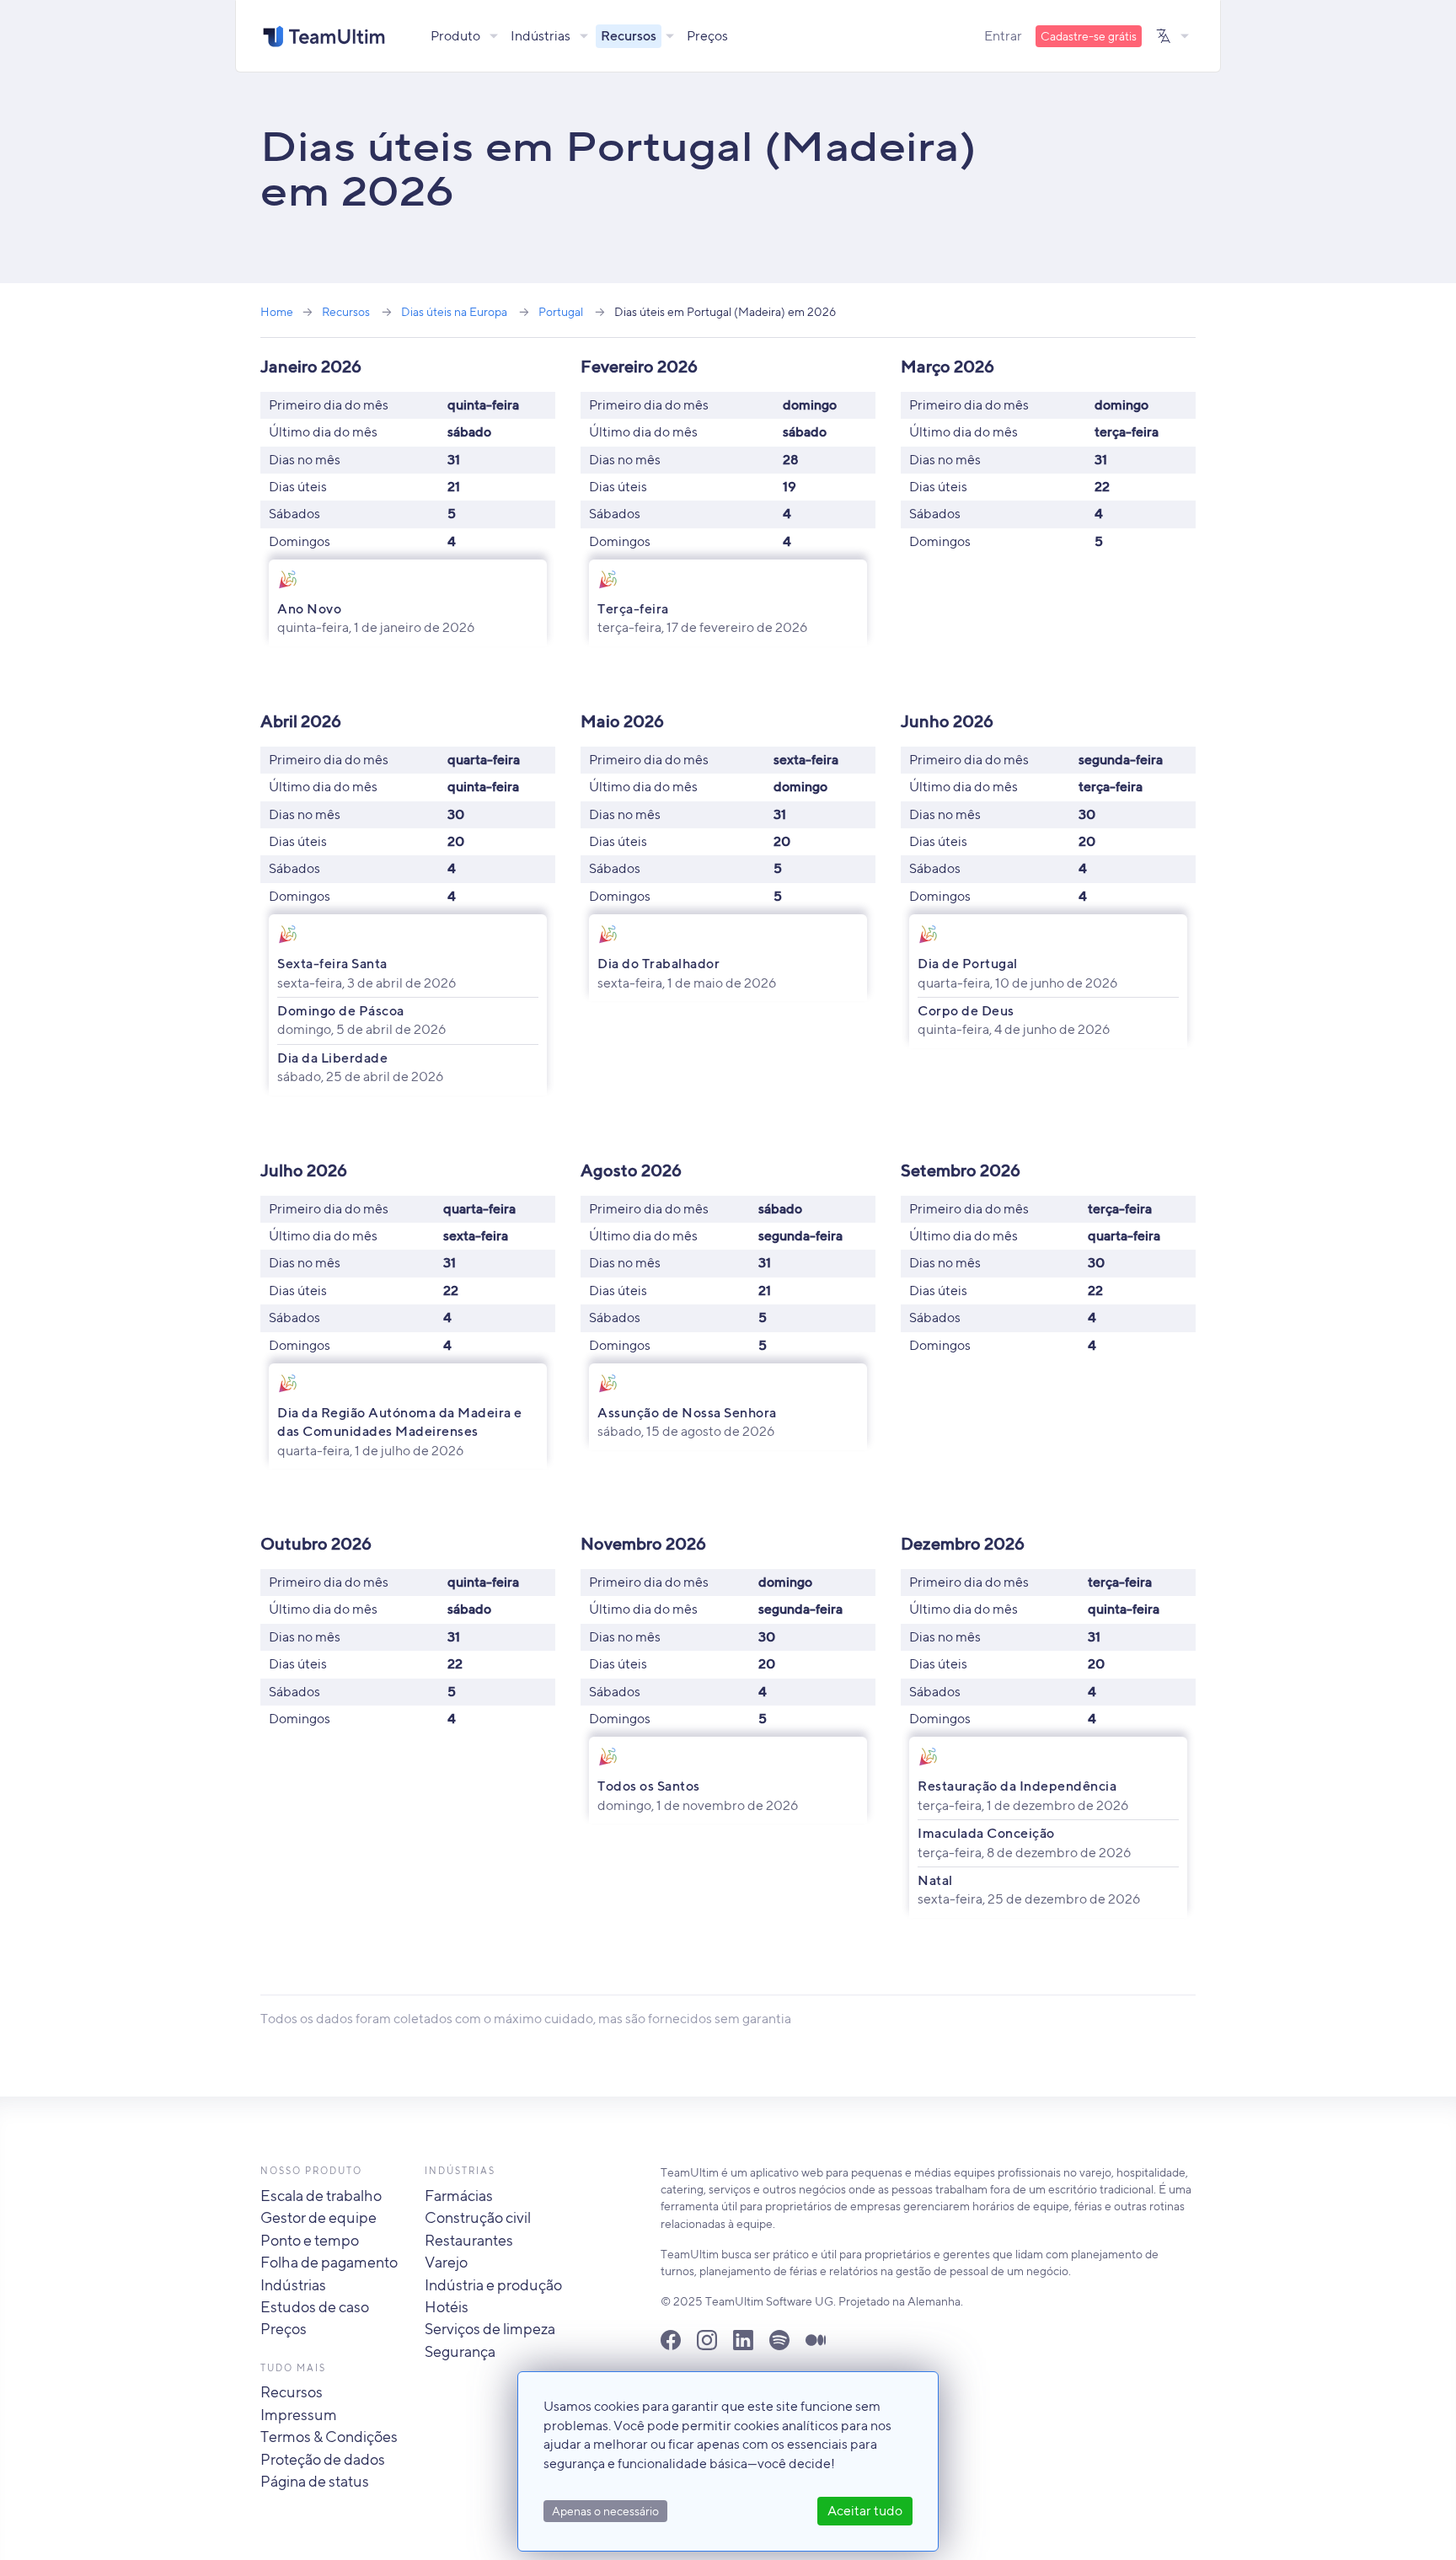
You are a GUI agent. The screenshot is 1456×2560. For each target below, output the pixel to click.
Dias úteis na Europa (454, 311)
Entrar (1003, 36)
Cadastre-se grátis (1089, 36)
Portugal (561, 311)
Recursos (629, 36)
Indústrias (541, 36)
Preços (707, 36)
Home (277, 311)
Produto (455, 36)
